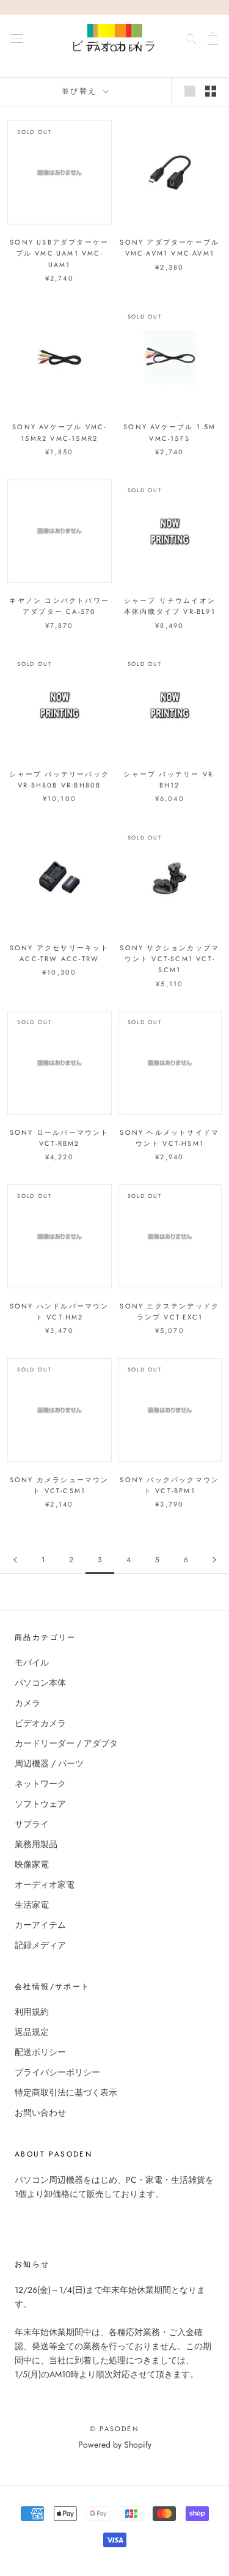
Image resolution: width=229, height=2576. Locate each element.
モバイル (32, 1663)
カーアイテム (40, 1925)
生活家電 (32, 1905)
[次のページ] (214, 1560)
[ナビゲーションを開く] (17, 38)
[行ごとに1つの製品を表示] (190, 91)
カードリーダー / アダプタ (66, 1743)
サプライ (32, 1824)
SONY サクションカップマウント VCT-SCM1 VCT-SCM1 (169, 959)
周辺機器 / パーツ (49, 1763)
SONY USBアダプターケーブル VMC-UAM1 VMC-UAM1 (59, 253)
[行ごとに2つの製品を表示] (211, 91)
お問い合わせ (40, 2113)
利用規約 (32, 2012)
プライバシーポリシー (57, 2072)
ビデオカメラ (40, 1723)
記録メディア (40, 1945)
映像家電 (32, 1864)
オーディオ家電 (45, 1884)
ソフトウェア (40, 1804)
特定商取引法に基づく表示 (66, 2092)
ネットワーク (40, 1784)
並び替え (81, 91)
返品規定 (32, 2032)
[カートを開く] (213, 38)
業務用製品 (36, 1844)
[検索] (191, 38)
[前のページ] (15, 1560)
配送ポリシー (40, 2052)
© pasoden (114, 2429)
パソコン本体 (40, 1683)
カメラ (27, 1703)
